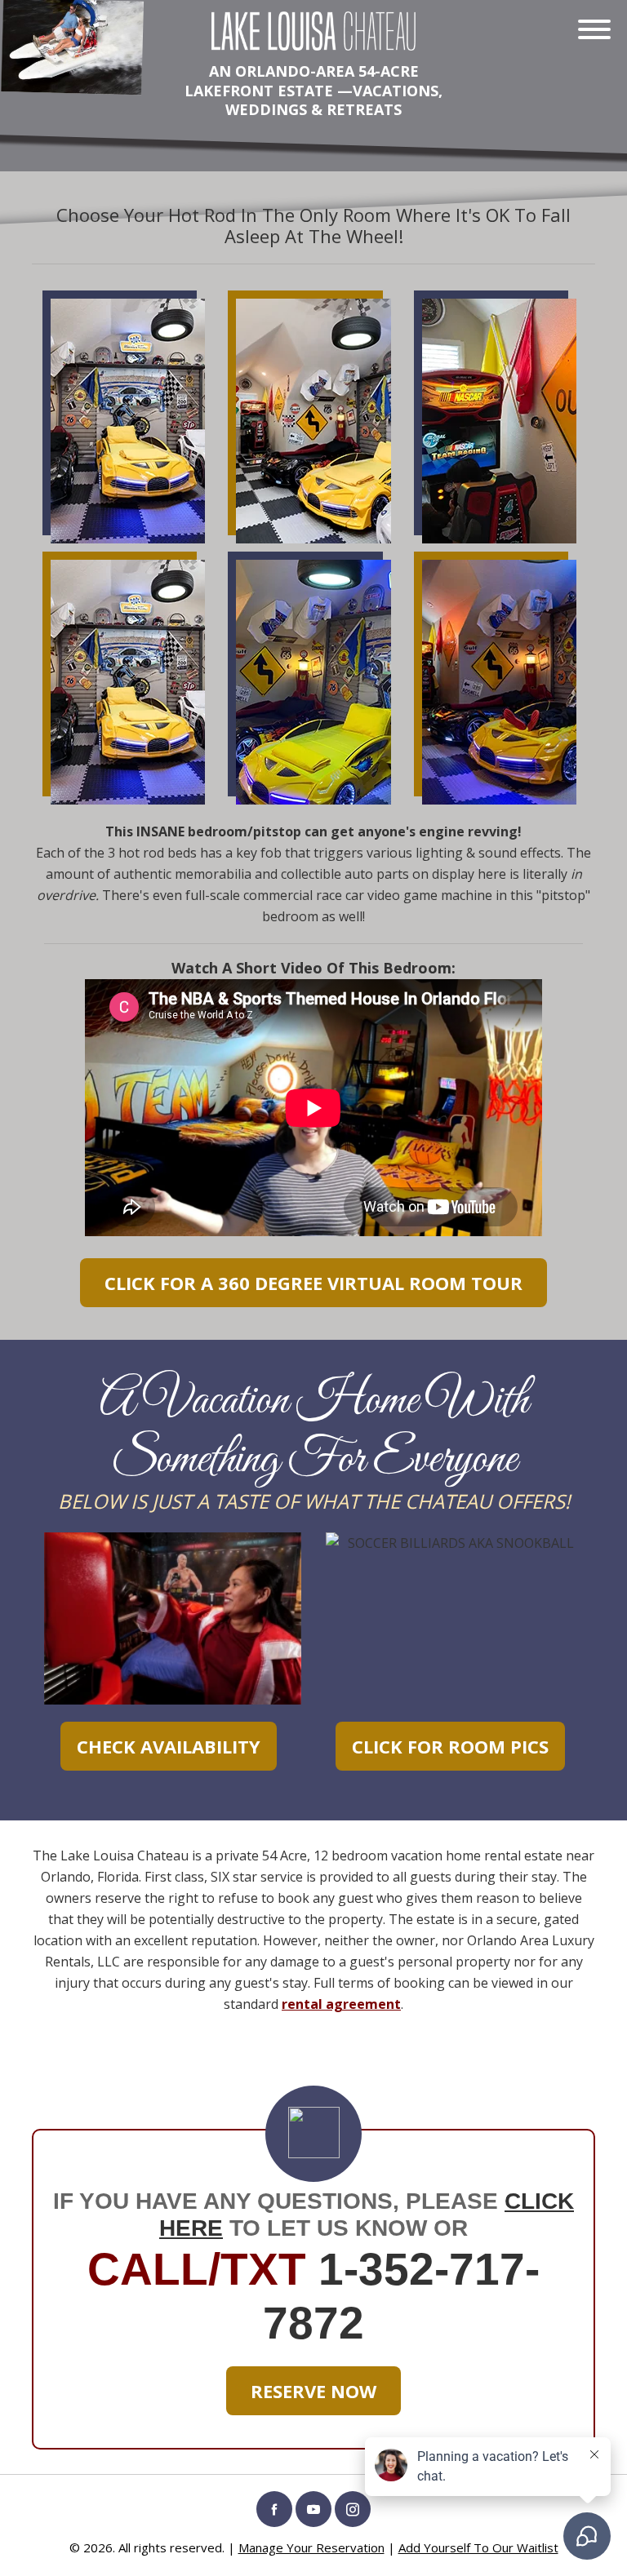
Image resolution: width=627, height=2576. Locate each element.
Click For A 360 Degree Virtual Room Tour (313, 1283)
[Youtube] (313, 2509)
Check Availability (169, 1746)
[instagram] (353, 2509)
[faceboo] (274, 2509)
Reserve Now (313, 2391)
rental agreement (341, 2004)
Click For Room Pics (450, 1746)
